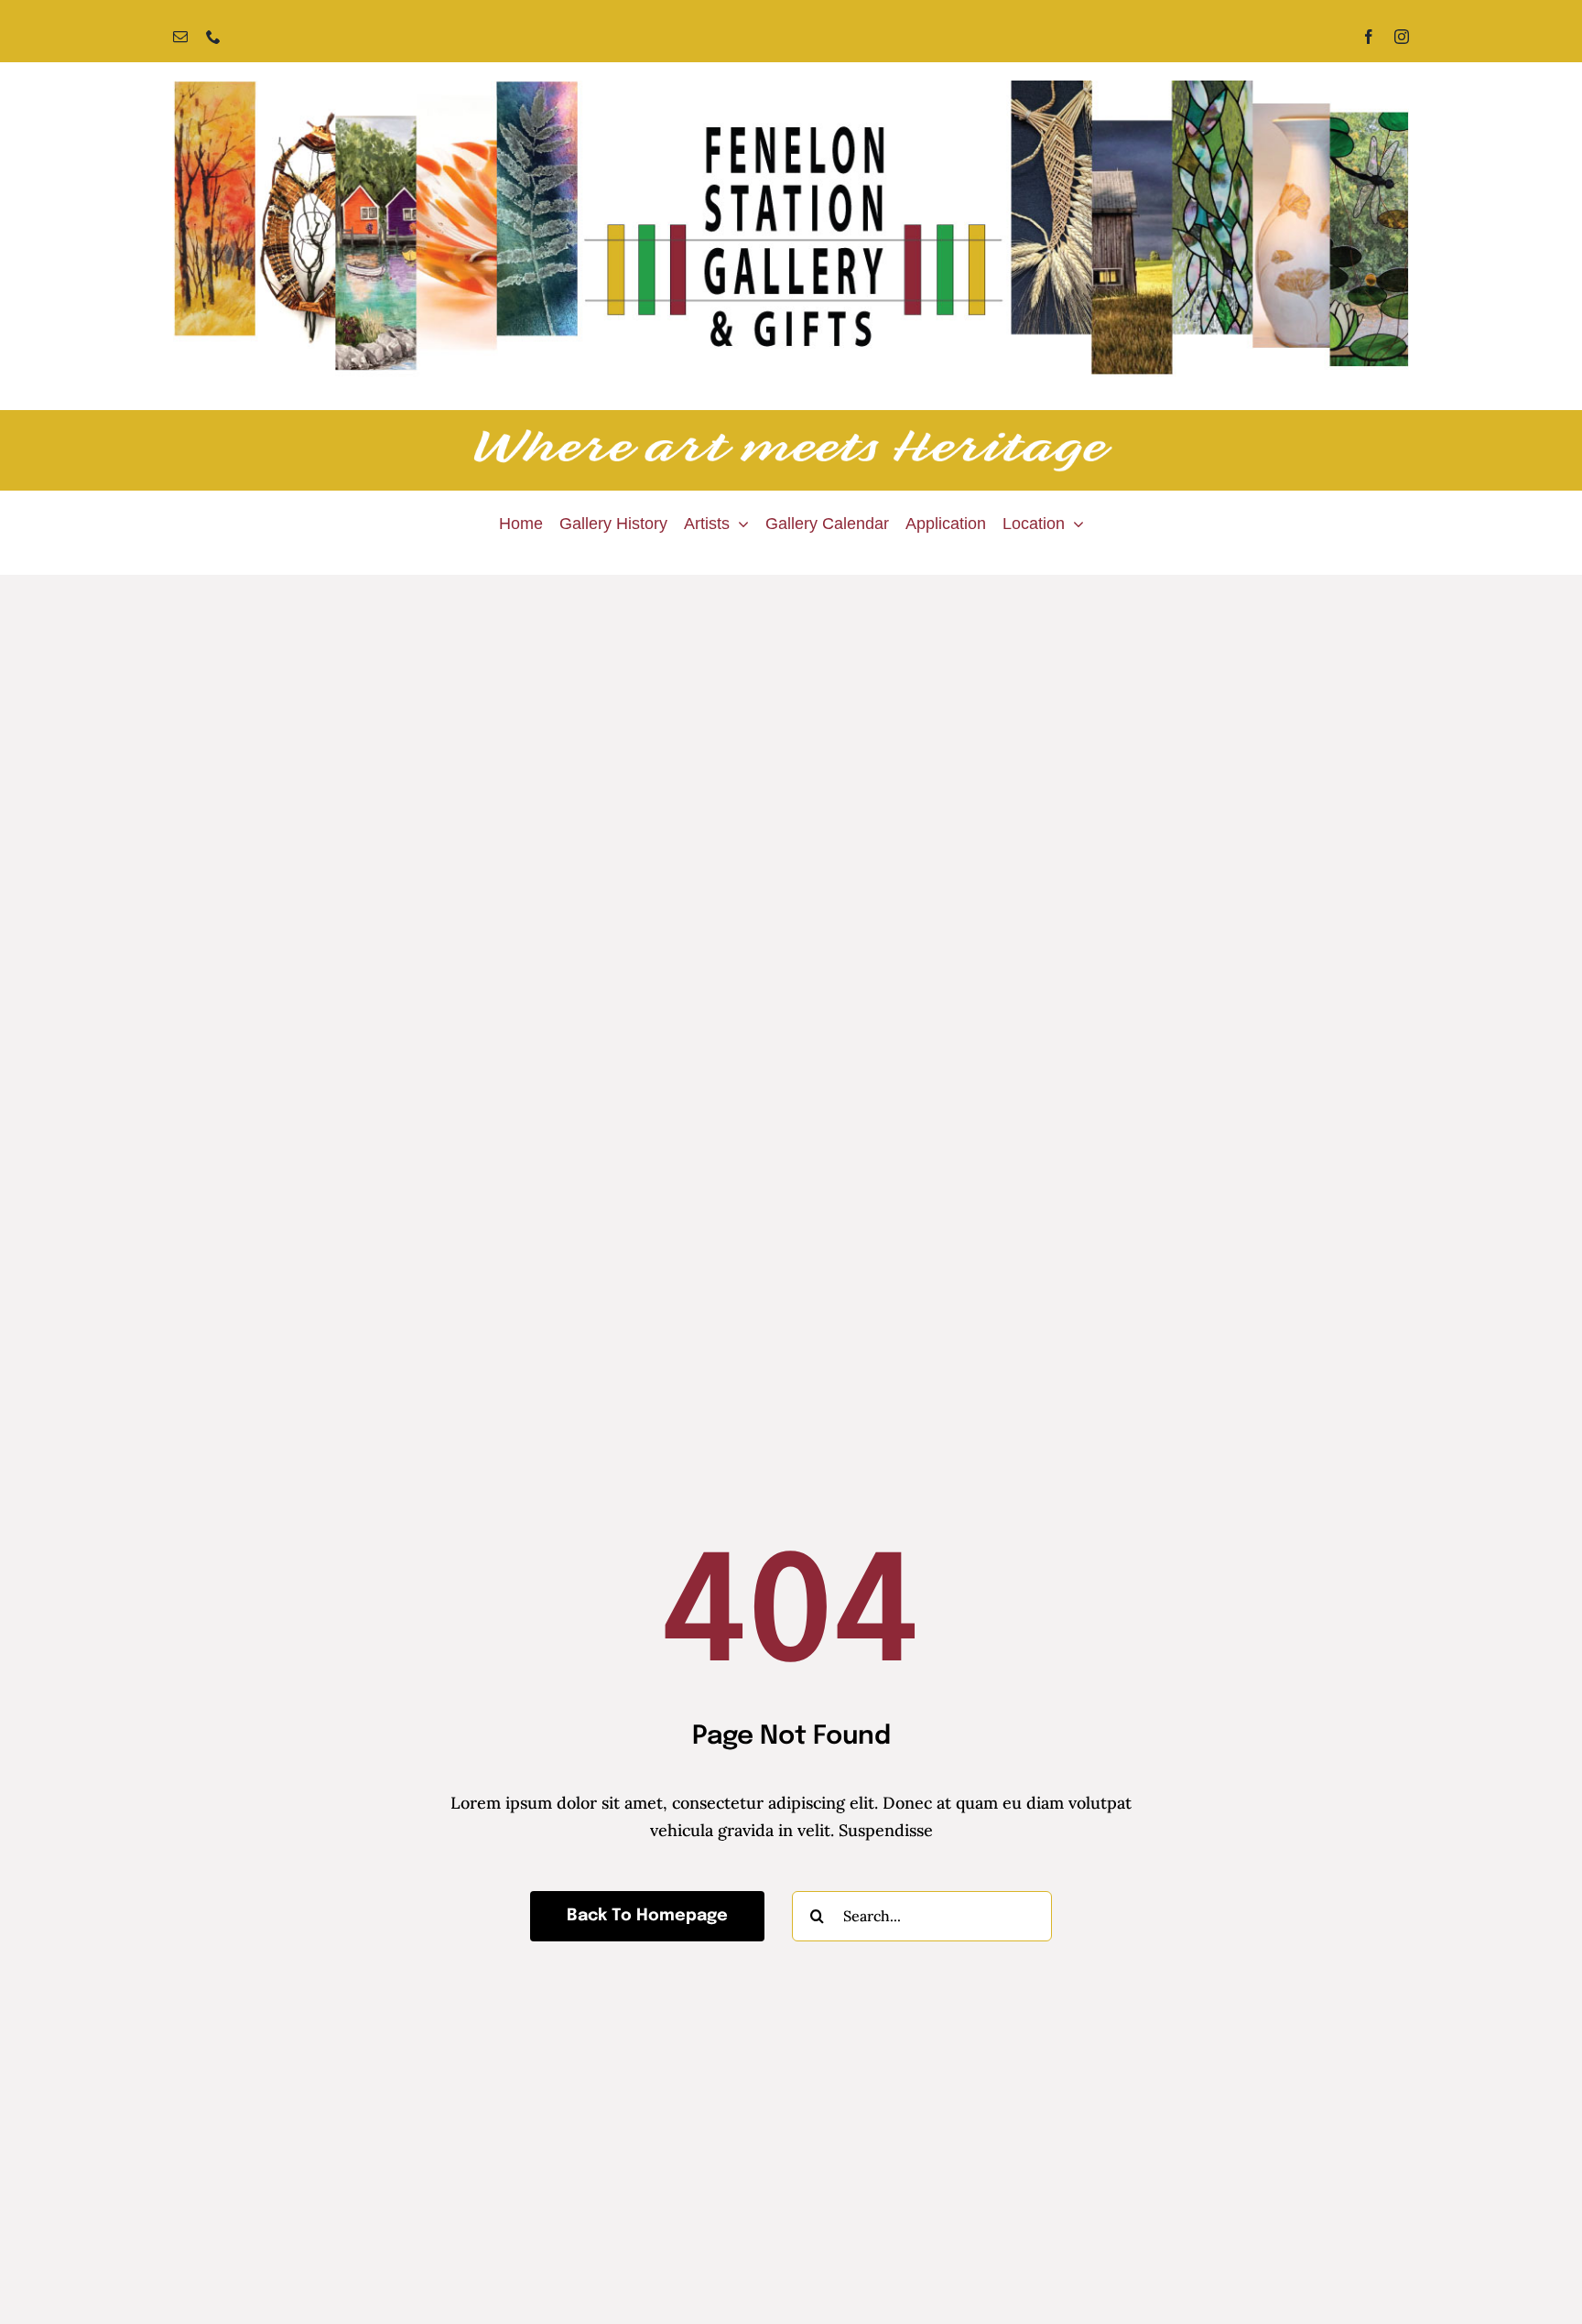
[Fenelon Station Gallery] (791, 88)
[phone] (213, 37)
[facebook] (1369, 37)
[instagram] (1402, 37)
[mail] (180, 37)
